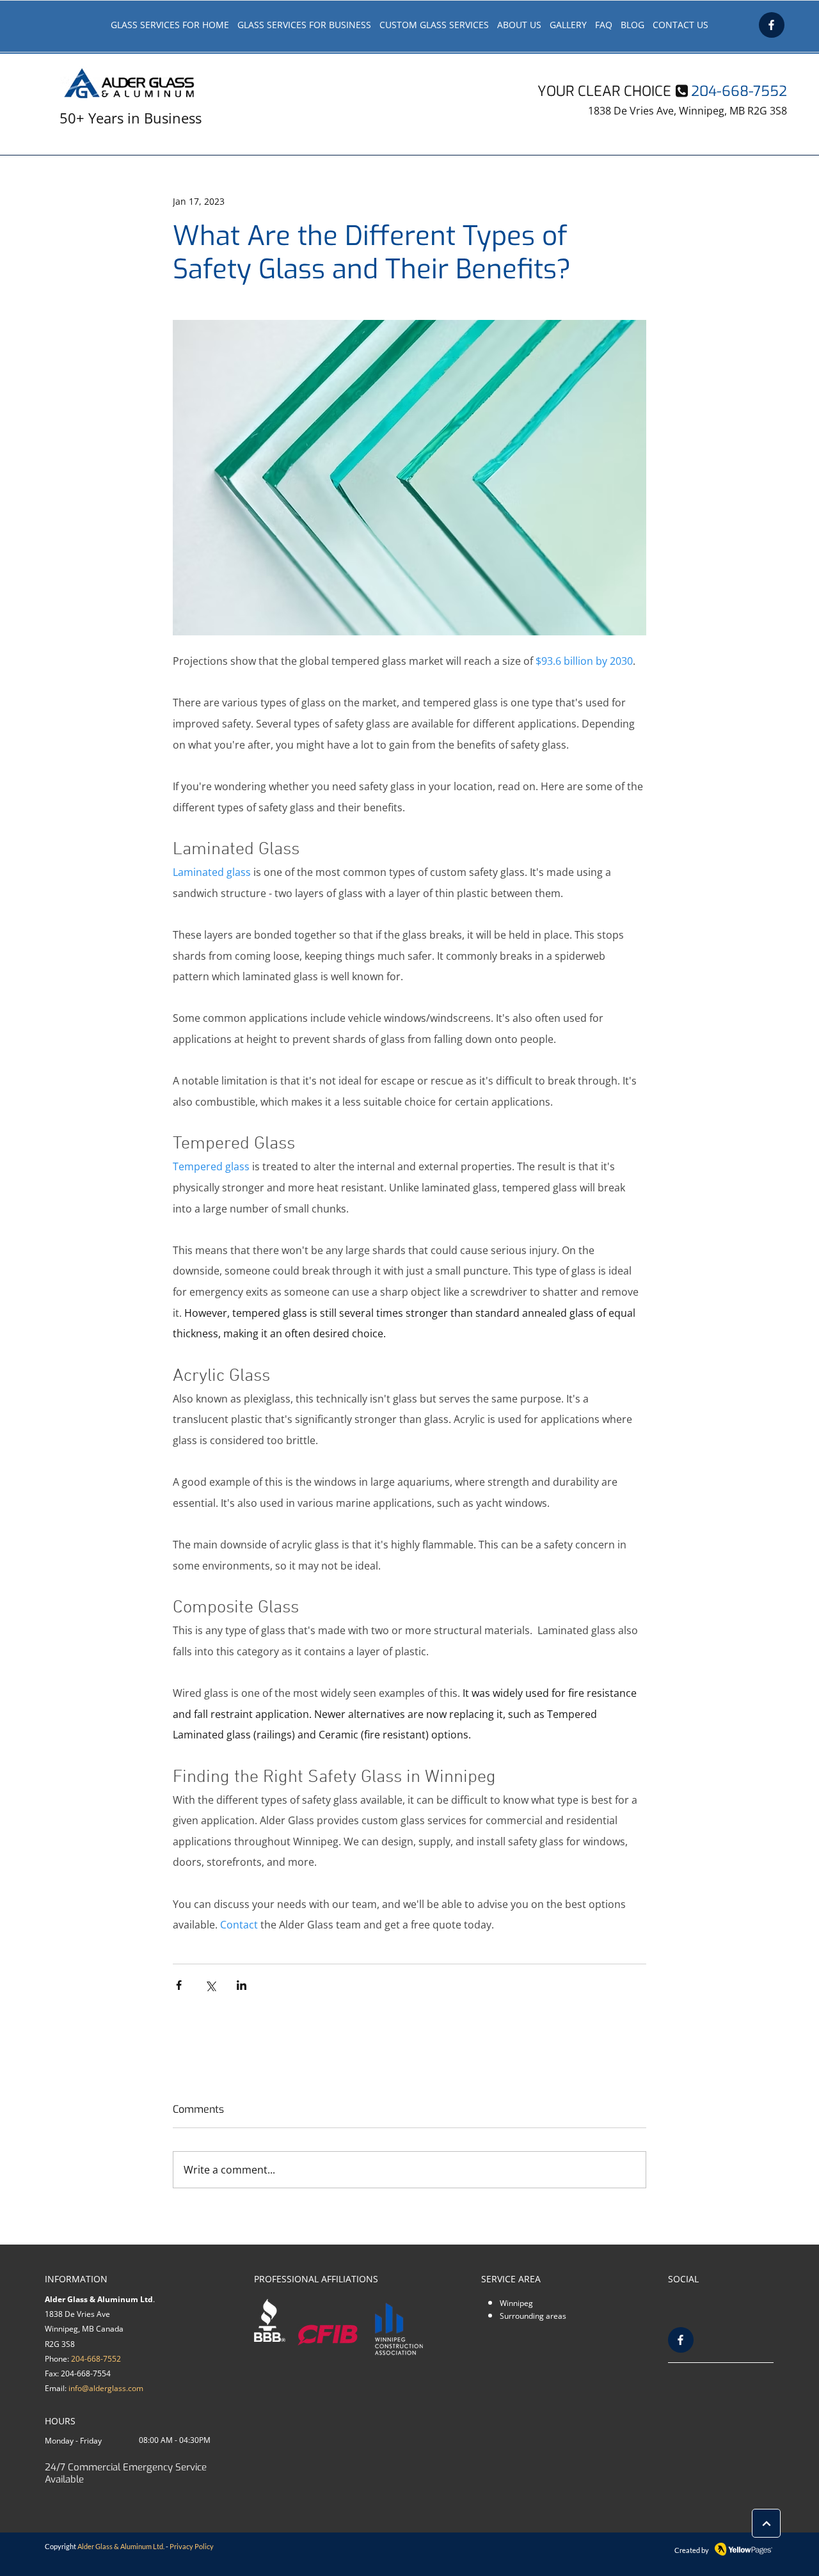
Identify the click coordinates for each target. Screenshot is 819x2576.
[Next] (766, 2523)
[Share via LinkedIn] (242, 1985)
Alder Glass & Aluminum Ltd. (121, 2546)
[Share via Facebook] (179, 1985)
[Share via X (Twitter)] (210, 1985)
